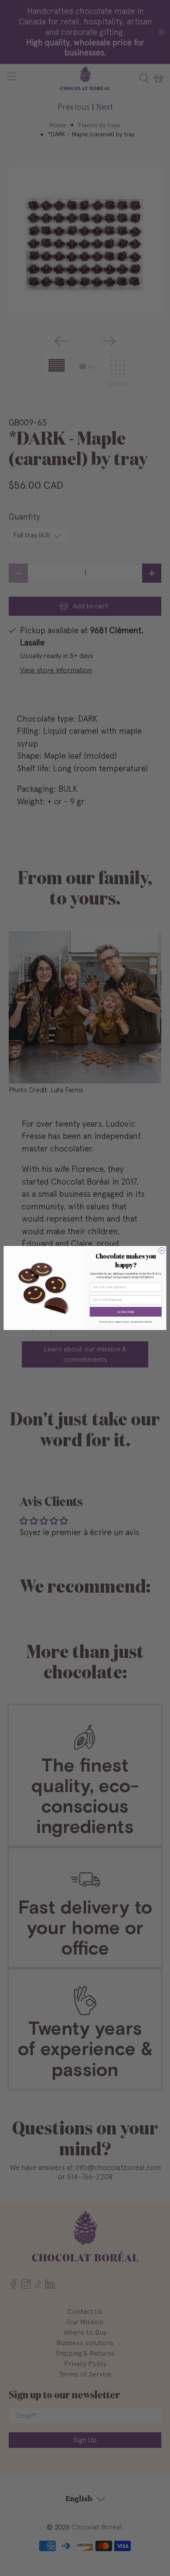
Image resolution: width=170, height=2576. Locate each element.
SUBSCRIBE (126, 1312)
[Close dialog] (162, 1251)
